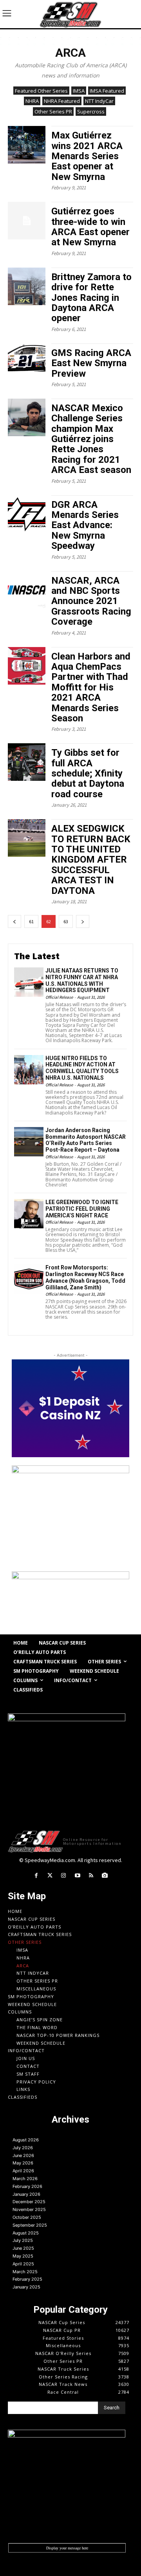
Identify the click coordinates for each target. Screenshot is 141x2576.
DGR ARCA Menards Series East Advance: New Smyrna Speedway (85, 525)
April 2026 (23, 2171)
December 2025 (29, 2202)
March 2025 (25, 2272)
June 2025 (23, 2248)
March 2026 (25, 2179)
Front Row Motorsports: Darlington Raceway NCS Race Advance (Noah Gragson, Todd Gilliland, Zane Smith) (85, 1277)
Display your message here (67, 2548)
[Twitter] (50, 1876)
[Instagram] (64, 1876)
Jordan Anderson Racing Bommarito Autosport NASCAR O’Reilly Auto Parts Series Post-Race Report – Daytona (86, 1140)
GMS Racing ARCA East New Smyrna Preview (91, 363)
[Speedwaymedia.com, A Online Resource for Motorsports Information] (70, 14)
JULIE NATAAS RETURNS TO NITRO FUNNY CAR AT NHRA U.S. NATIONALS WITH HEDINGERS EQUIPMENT (82, 980)
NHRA (32, 101)
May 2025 (23, 2256)
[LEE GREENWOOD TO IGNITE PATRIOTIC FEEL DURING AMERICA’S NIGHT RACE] (29, 1214)
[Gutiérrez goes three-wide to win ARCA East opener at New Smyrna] (27, 221)
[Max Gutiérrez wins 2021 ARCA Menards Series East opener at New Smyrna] (27, 145)
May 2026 (23, 2163)
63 (66, 921)
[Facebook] (36, 1876)
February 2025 (27, 2279)
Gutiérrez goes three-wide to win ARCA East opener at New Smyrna (90, 227)
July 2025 (23, 2240)
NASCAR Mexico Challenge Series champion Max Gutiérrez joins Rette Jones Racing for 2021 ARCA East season (91, 439)
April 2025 (23, 2264)
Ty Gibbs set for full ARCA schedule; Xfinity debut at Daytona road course (88, 773)
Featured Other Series (41, 91)
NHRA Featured (62, 101)
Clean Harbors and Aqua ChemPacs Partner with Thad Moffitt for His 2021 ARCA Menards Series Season (91, 687)
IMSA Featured (107, 91)
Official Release (59, 997)
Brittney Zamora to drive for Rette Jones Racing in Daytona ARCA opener (91, 298)
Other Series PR (53, 111)
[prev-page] (14, 921)
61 (31, 921)
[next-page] (83, 921)
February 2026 (27, 2186)
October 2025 (27, 2217)
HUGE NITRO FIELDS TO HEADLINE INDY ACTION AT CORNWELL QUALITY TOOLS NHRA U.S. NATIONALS (82, 1068)
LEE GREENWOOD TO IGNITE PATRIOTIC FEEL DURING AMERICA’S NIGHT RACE (82, 1209)
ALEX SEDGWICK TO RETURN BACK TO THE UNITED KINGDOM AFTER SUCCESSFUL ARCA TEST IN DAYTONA (91, 859)
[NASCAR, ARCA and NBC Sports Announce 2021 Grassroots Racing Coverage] (27, 590)
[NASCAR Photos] (105, 1876)
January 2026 (26, 2194)
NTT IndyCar (99, 101)
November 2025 (29, 2209)
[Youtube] (77, 1876)
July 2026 (23, 2148)
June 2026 (23, 2155)
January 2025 (26, 2287)
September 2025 (30, 2225)
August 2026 (26, 2140)
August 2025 (26, 2233)
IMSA (79, 91)
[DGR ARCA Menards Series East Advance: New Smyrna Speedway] (27, 514)
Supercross (91, 111)
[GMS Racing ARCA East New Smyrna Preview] (27, 362)
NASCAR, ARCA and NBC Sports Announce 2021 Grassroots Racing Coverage (91, 601)
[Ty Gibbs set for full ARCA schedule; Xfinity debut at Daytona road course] (27, 762)
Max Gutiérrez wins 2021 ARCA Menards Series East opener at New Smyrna (87, 156)
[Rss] (91, 1876)
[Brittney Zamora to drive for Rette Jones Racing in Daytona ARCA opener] (27, 286)
